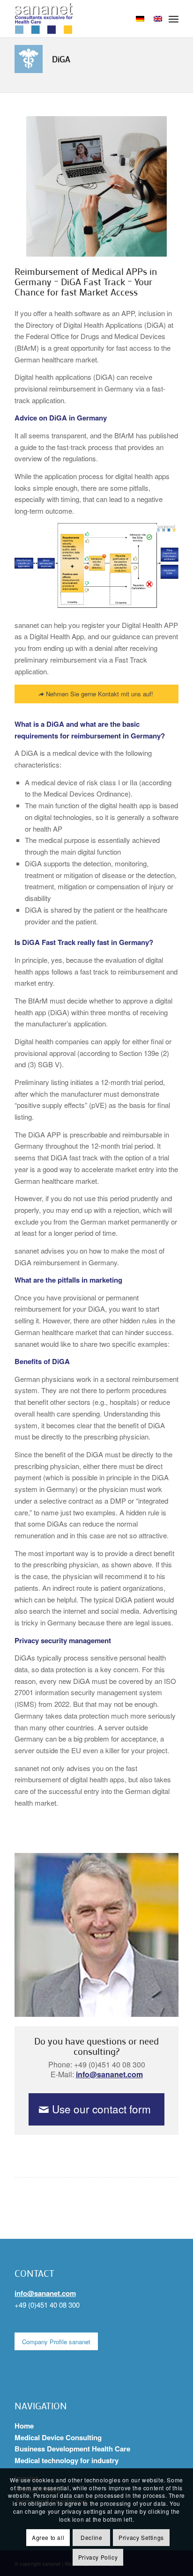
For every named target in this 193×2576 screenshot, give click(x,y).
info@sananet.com (109, 2074)
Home (24, 2426)
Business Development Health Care (72, 2449)
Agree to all (48, 2537)
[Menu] (174, 19)
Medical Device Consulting (58, 2437)
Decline (91, 2537)
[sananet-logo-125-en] (80, 19)
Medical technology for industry (67, 2460)
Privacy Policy (98, 2557)
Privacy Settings (141, 2537)
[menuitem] (174, 19)
